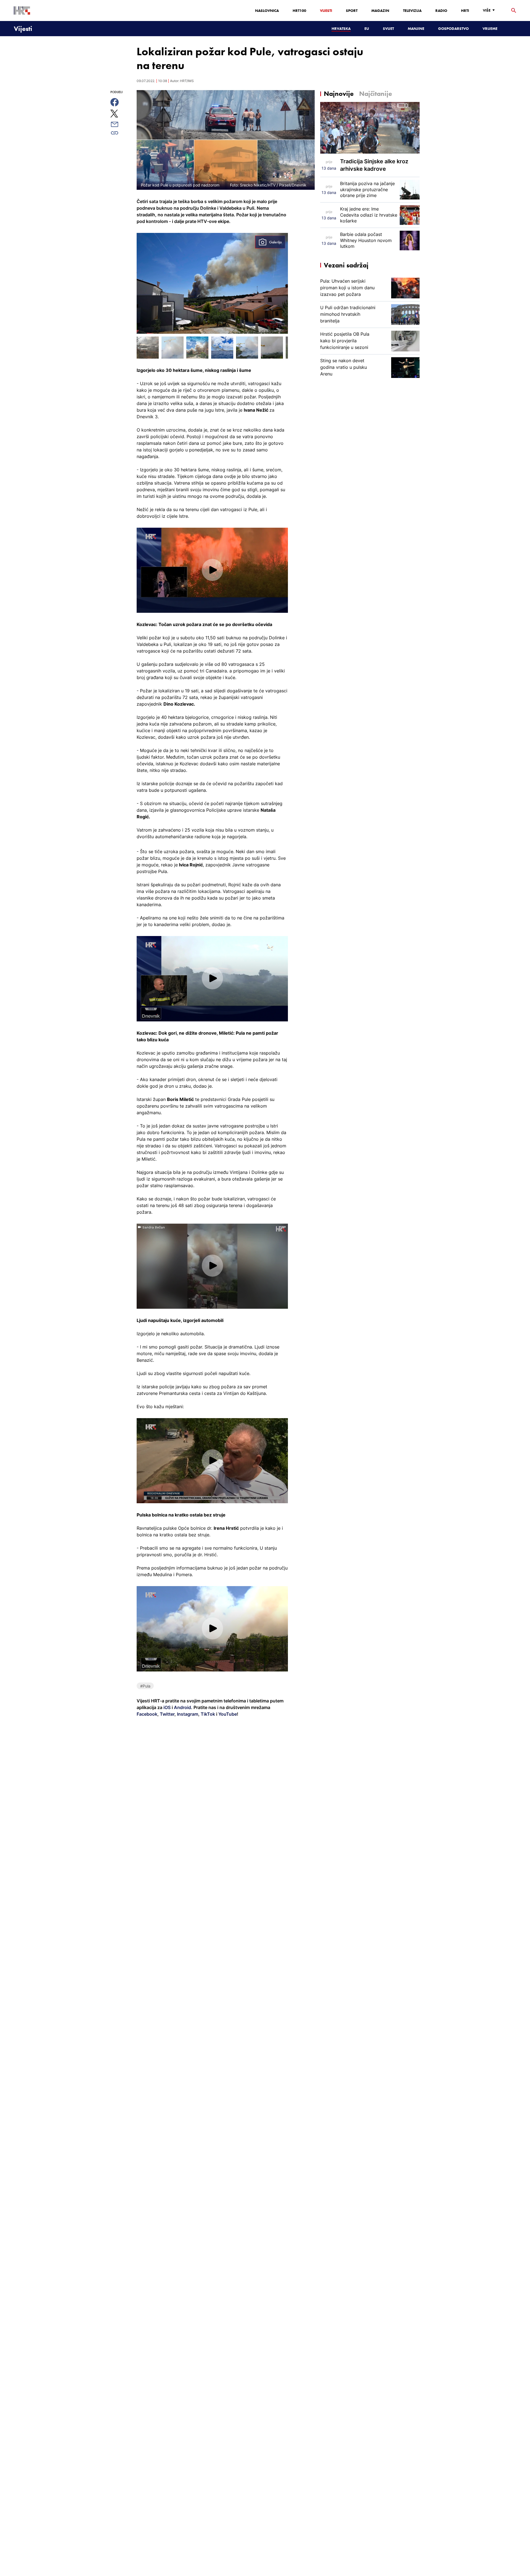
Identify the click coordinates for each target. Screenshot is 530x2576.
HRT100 (299, 10)
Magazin (380, 10)
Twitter (167, 1714)
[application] (212, 570)
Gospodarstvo (453, 28)
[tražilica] (514, 11)
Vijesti (326, 10)
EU (367, 28)
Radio (441, 10)
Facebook (147, 1714)
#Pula (145, 1686)
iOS (168, 1707)
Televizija (412, 10)
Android (182, 1707)
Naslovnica (267, 10)
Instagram (187, 1714)
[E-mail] (121, 124)
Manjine (416, 28)
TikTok (207, 1714)
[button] (212, 570)
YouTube (227, 1714)
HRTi (465, 10)
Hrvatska (341, 28)
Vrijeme (490, 28)
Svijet (388, 28)
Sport (352, 10)
